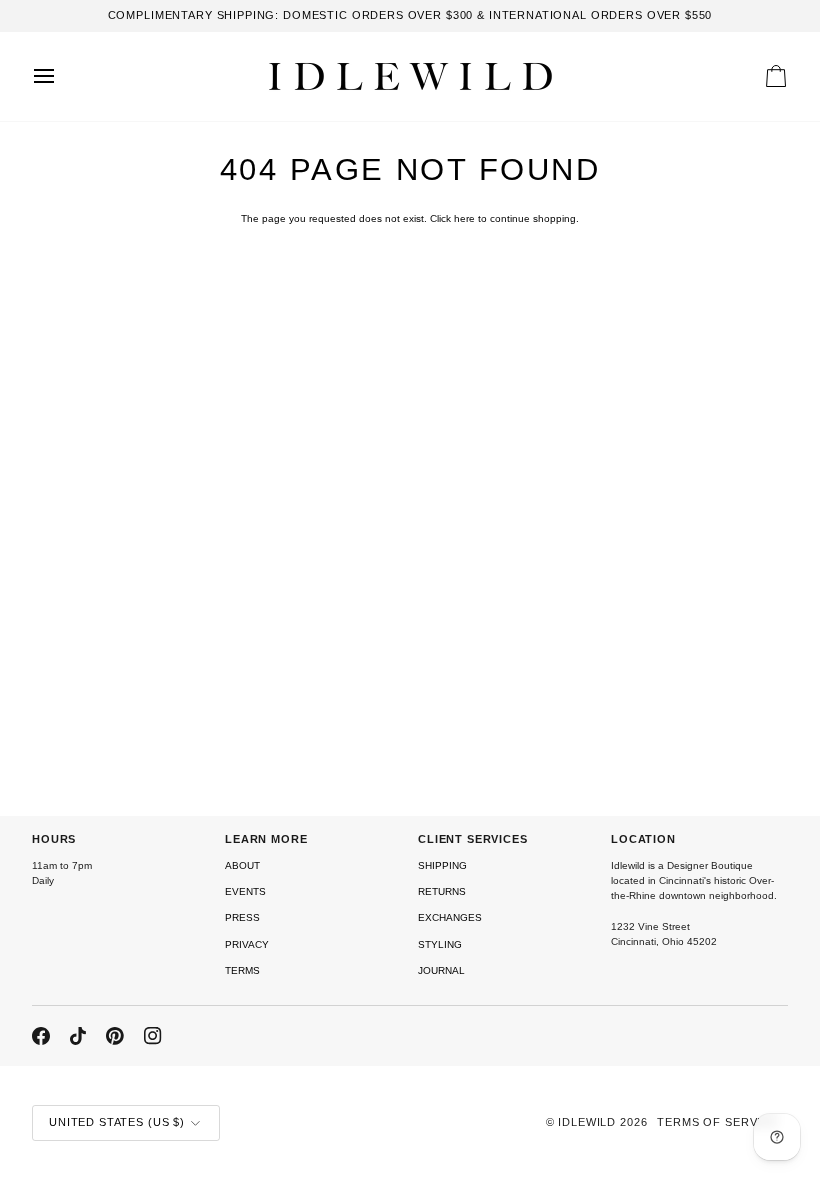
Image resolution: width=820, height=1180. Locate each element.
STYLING (440, 944)
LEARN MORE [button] (266, 839)
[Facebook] (41, 1036)
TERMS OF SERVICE (717, 1122)
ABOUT (242, 865)
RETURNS (442, 891)
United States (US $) (117, 1122)
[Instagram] (153, 1036)
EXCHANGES (450, 917)
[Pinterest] (115, 1036)
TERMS (242, 970)
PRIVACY (247, 944)
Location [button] (643, 839)
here (464, 218)
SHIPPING (442, 865)
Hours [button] (54, 839)
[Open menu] (62, 76)
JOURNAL (441, 970)
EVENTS (245, 891)
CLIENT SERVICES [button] (473, 839)
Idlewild (587, 1122)
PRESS (242, 917)
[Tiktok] (78, 1036)
